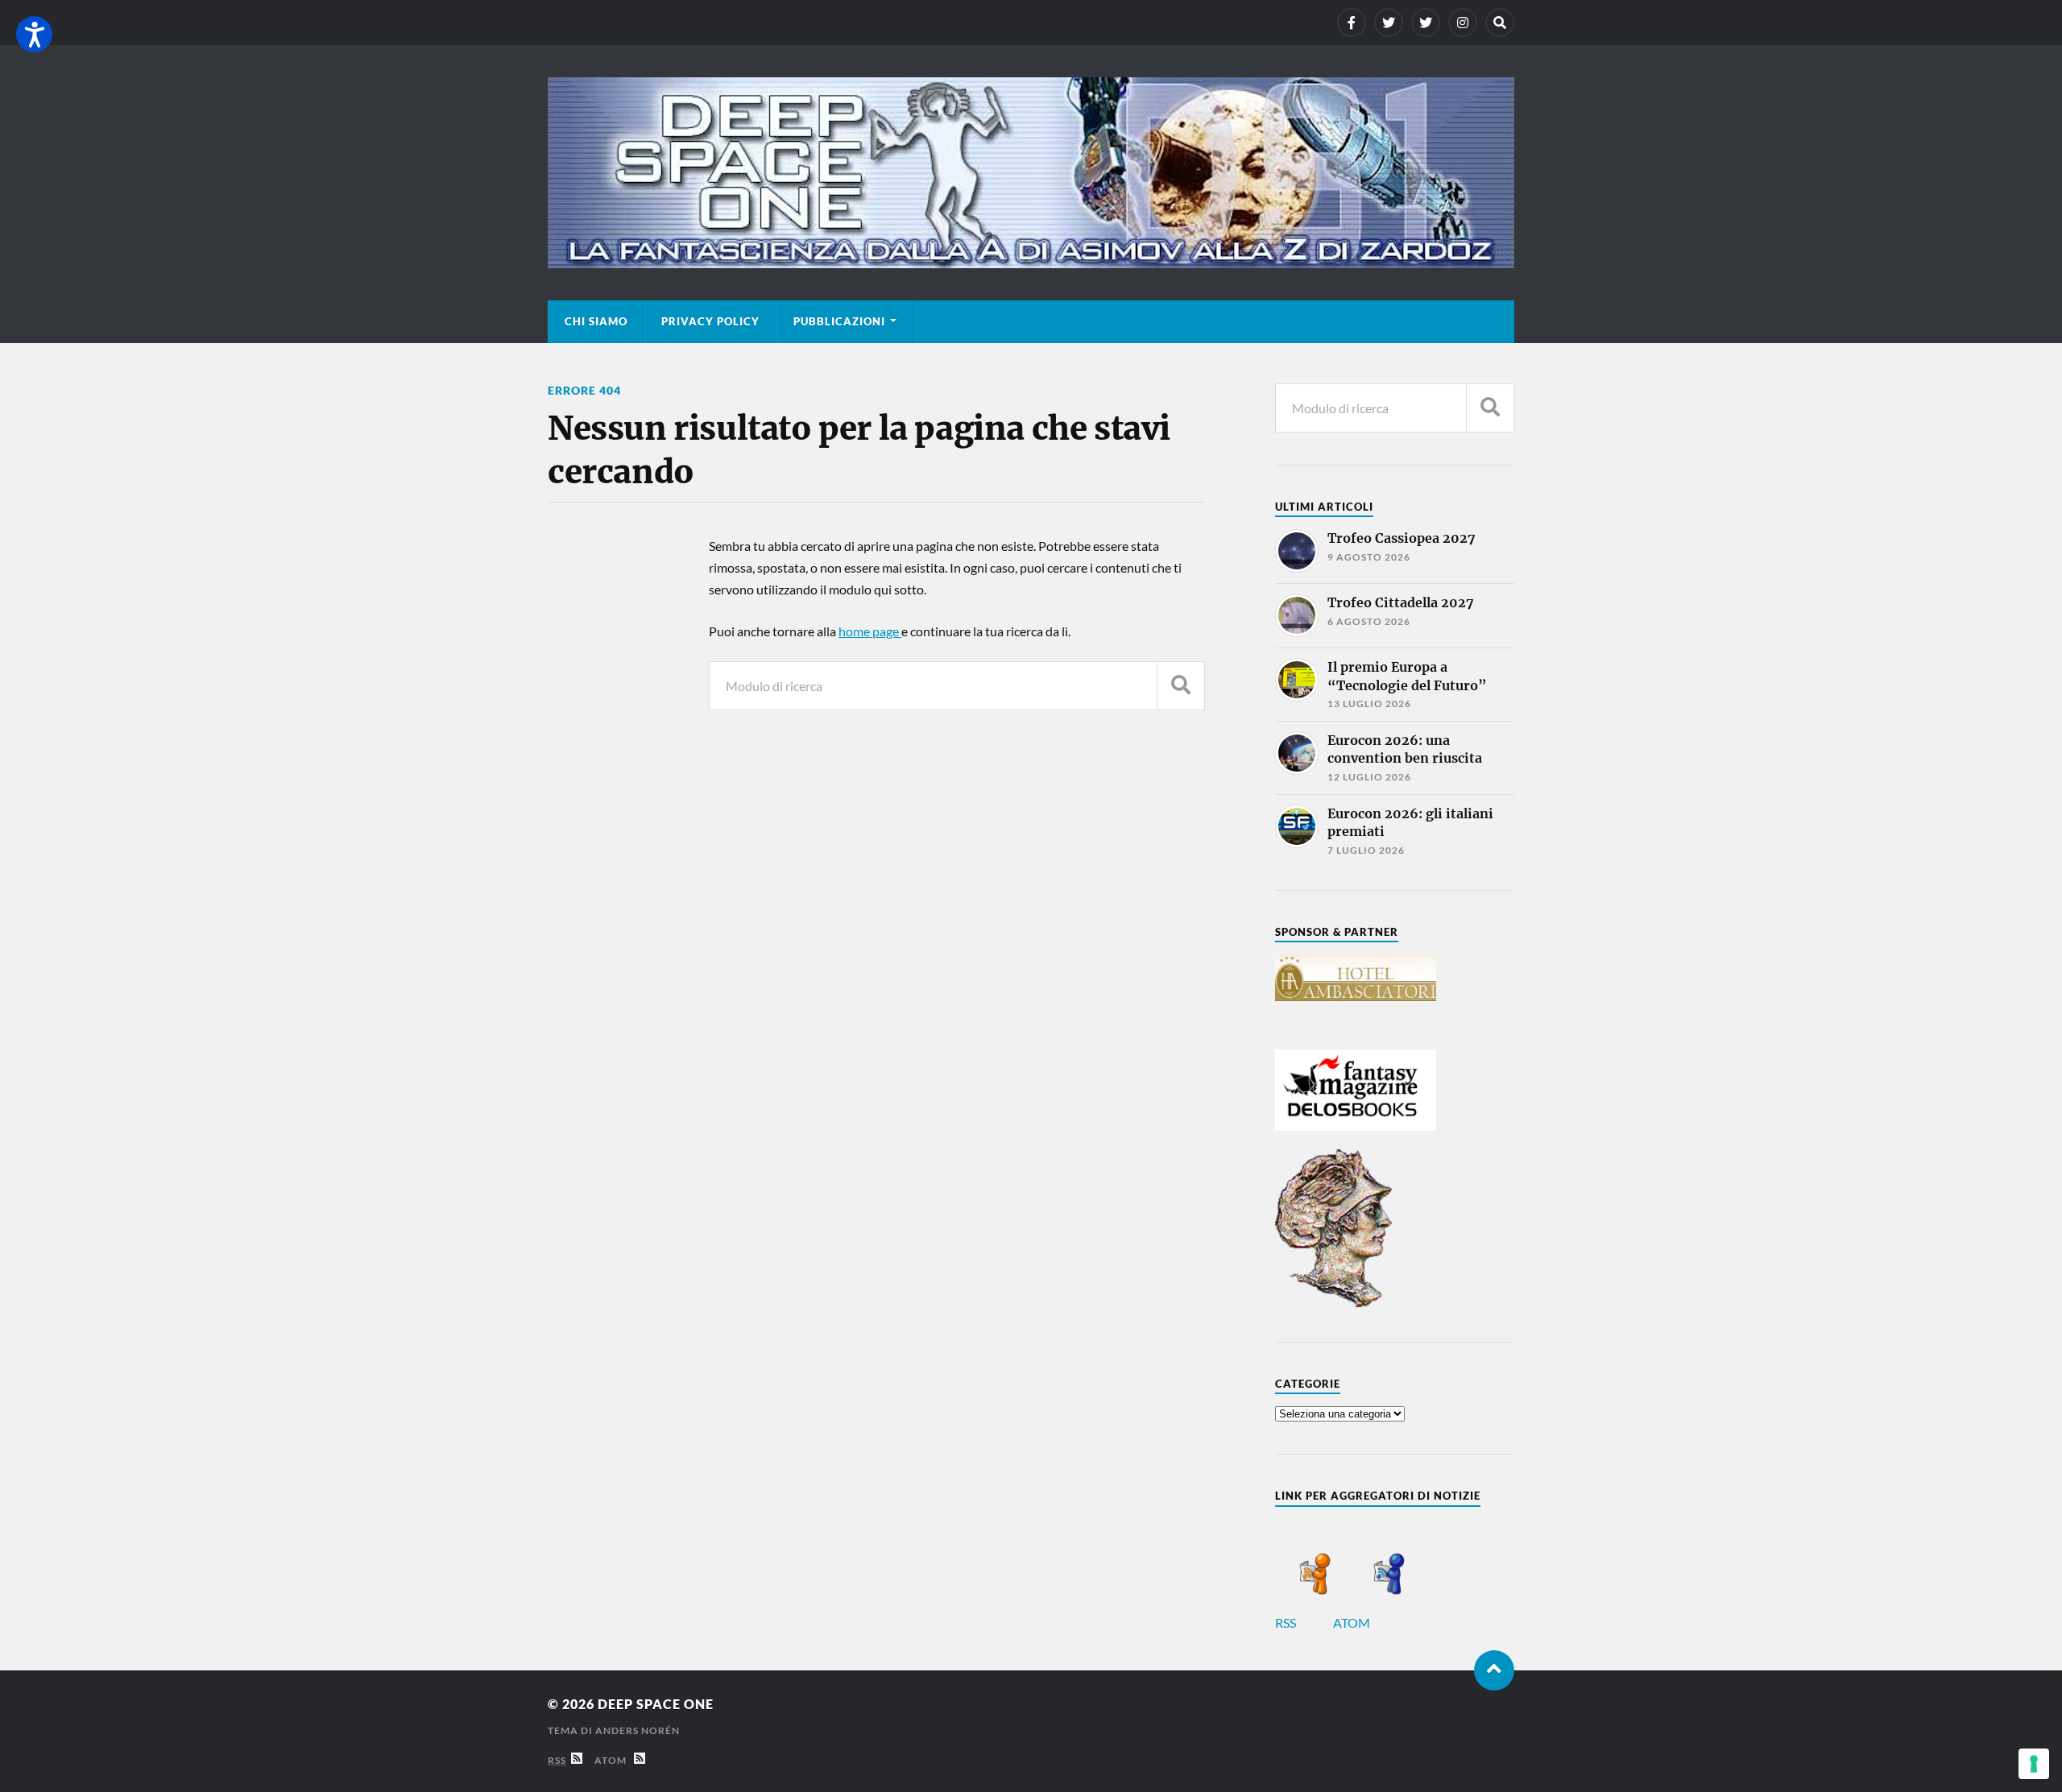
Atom (614, 1760)
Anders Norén (638, 1730)
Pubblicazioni (839, 321)
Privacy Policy (710, 321)
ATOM (1353, 1622)
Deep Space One (656, 1704)
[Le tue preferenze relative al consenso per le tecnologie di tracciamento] (2034, 1764)
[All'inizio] (1494, 1670)
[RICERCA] (1181, 686)
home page (870, 631)
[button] (34, 34)
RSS (1287, 1622)
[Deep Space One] (1031, 173)
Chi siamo (596, 321)
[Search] (1500, 23)
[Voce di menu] (1352, 23)
